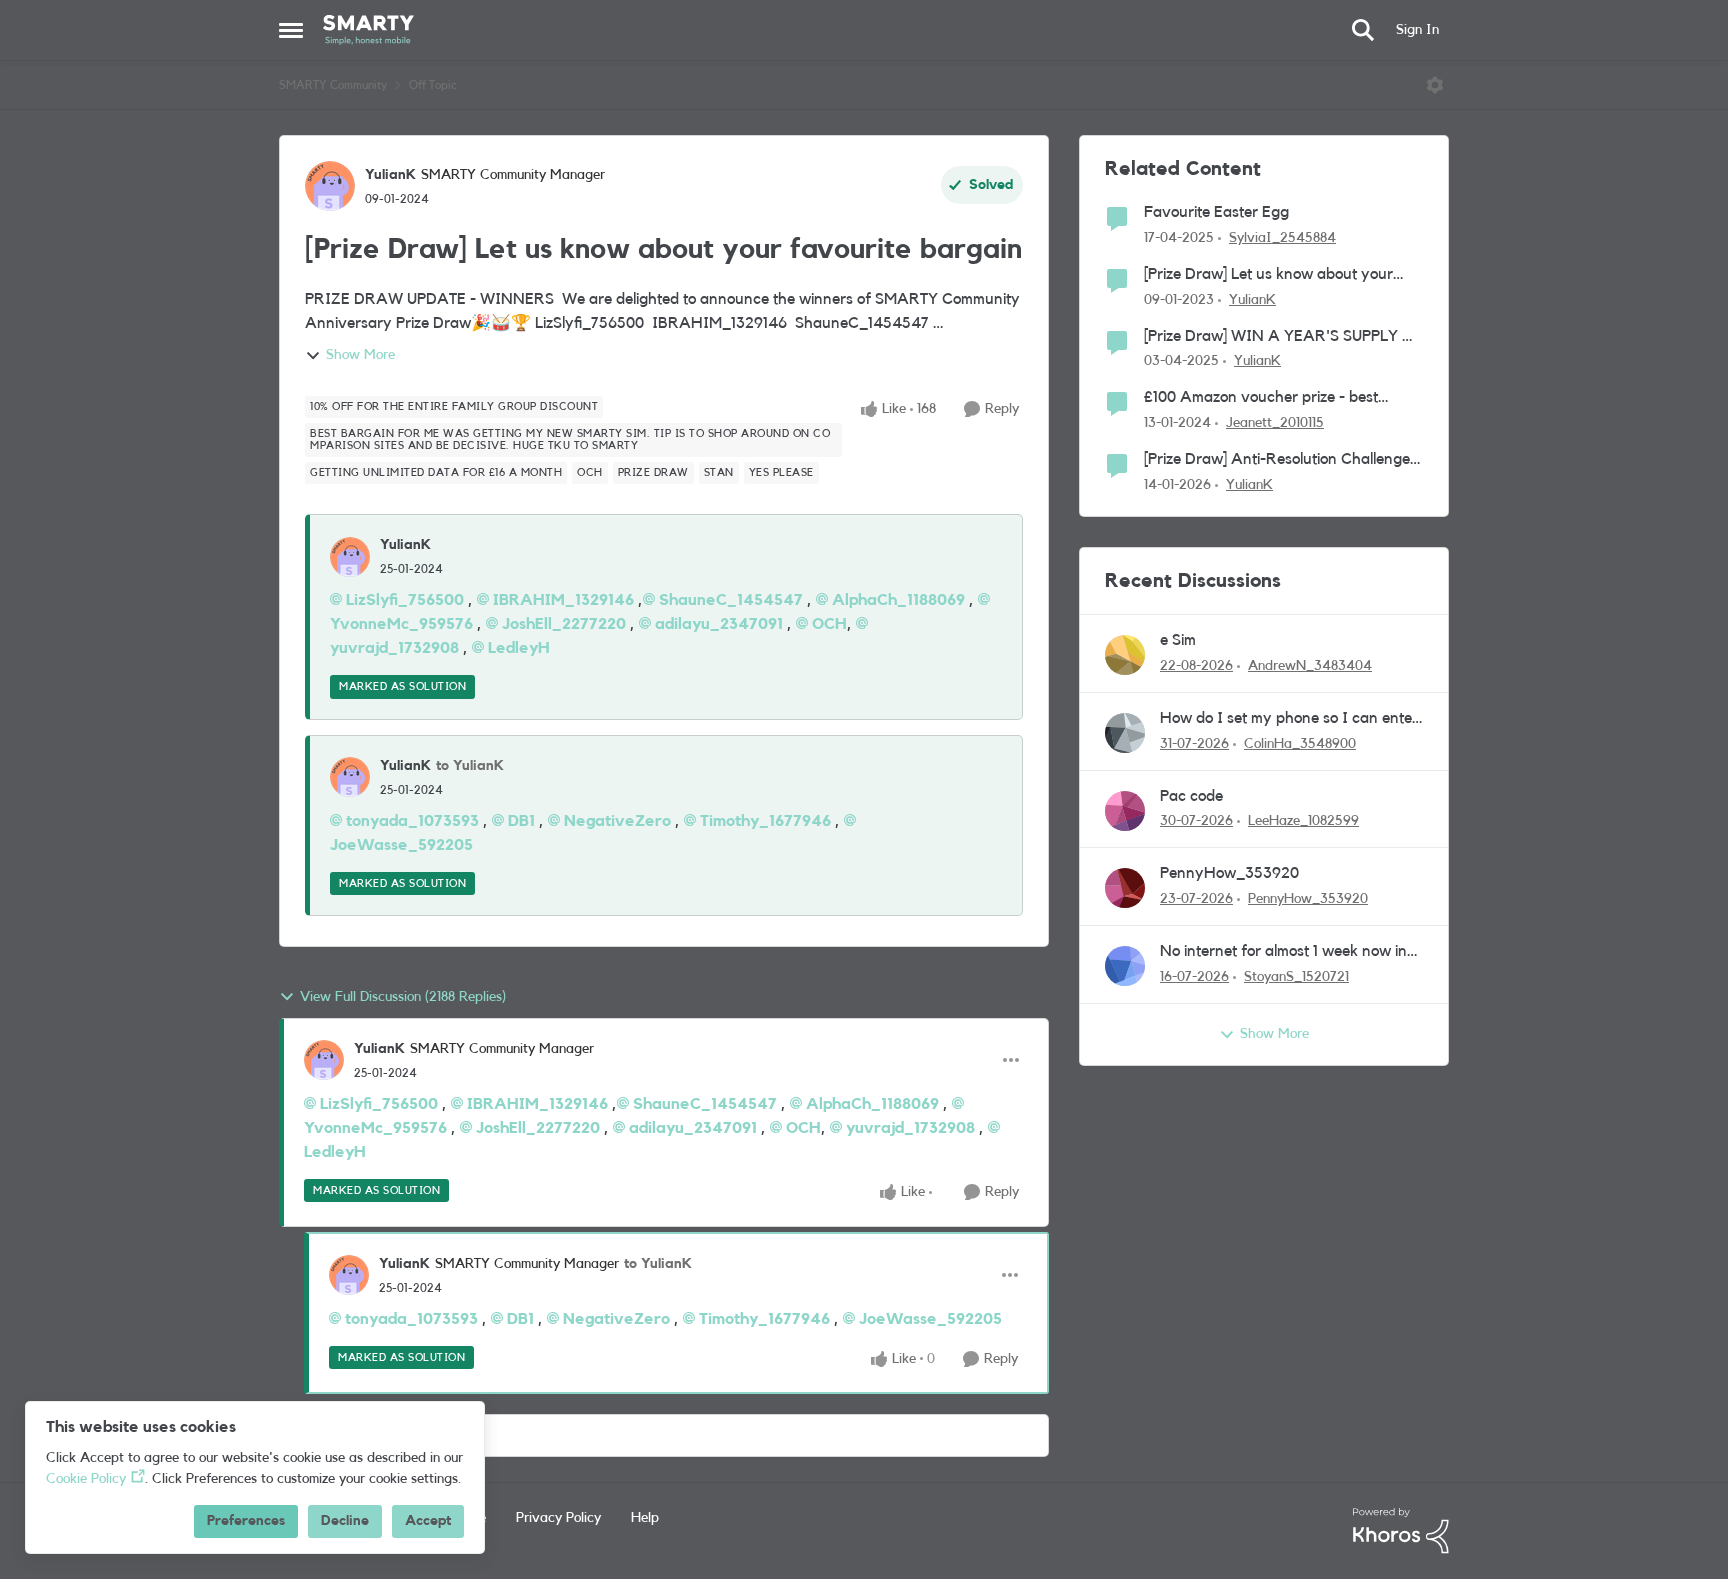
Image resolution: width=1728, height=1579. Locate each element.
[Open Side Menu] (291, 30)
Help (645, 1518)
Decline (345, 1521)
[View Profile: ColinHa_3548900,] (1125, 733)
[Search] (1363, 30)
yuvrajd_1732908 (910, 1128)
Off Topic (433, 85)
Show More (360, 355)
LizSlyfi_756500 (405, 600)
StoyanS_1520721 (1296, 977)
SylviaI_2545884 (1282, 238)
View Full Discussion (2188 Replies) (403, 997)
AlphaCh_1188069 (898, 600)
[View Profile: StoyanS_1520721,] (1125, 966)
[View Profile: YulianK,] (350, 557)
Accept (428, 1521)
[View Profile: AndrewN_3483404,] (1125, 655)
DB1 (521, 821)
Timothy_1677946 (765, 821)
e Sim (1178, 640)
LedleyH (519, 648)
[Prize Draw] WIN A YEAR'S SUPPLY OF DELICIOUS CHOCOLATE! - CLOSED (1283, 337)
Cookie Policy (86, 1479)
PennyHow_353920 (1229, 873)
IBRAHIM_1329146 (563, 600)
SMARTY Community (333, 85)
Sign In (1417, 30)
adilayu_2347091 (719, 624)
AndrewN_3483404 (1310, 666)
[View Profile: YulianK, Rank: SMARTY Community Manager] (330, 186)
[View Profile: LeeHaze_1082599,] (1125, 811)
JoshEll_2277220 (564, 624)
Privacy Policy (558, 1518)
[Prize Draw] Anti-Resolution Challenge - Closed (1282, 460)
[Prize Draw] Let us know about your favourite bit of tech (1268, 275)
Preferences (246, 1521)
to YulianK (470, 766)
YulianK (390, 175)
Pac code (1191, 796)
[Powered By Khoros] (1401, 1531)
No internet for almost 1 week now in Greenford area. (1283, 952)
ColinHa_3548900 (1300, 744)
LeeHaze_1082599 (1303, 821)
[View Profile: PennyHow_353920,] (1125, 888)
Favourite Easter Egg (1216, 212)
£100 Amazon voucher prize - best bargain (1261, 398)
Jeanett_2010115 (1275, 423)
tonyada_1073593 (412, 821)
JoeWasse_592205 (930, 1319)
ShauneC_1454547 (731, 600)
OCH (829, 624)
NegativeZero (617, 821)
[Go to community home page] (368, 30)
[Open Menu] (1435, 85)
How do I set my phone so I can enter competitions (1289, 719)
